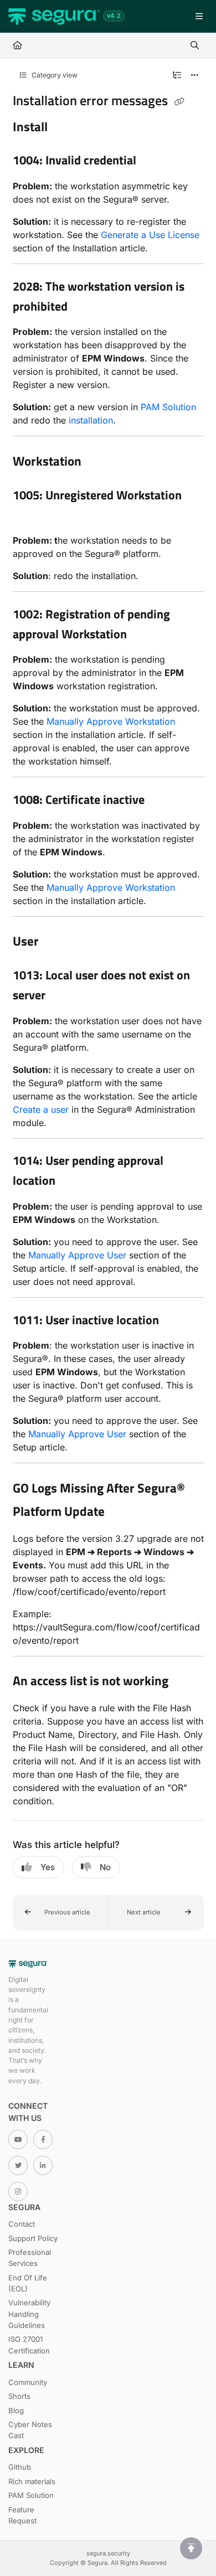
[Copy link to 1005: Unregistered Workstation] (30, 516)
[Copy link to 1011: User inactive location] (176, 1321)
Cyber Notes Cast (30, 2430)
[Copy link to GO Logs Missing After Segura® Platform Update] (122, 1512)
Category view (54, 75)
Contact (22, 2224)
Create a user (41, 1109)
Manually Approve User (77, 1255)
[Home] (54, 17)
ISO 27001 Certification (29, 2345)
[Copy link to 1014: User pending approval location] (73, 1182)
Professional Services (30, 2258)
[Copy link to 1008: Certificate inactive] (162, 801)
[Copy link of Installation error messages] (179, 102)
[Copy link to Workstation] (99, 462)
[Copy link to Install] (65, 128)
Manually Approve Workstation (111, 721)
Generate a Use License (150, 235)
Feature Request (22, 2515)
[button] (61, 1913)
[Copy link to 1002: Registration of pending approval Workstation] (144, 635)
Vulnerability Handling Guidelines (29, 2314)
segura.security (108, 2553)
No (105, 1867)
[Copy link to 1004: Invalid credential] (153, 162)
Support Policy (33, 2238)
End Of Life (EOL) (28, 2283)
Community (28, 2382)
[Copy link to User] (56, 942)
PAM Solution (168, 407)
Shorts (19, 2396)
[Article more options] (195, 75)
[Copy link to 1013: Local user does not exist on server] (63, 997)
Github (20, 2467)
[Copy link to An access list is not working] (186, 1682)
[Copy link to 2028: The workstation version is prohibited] (85, 307)
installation (91, 420)
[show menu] (199, 17)
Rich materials (32, 2481)
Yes (48, 1867)
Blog (16, 2410)
